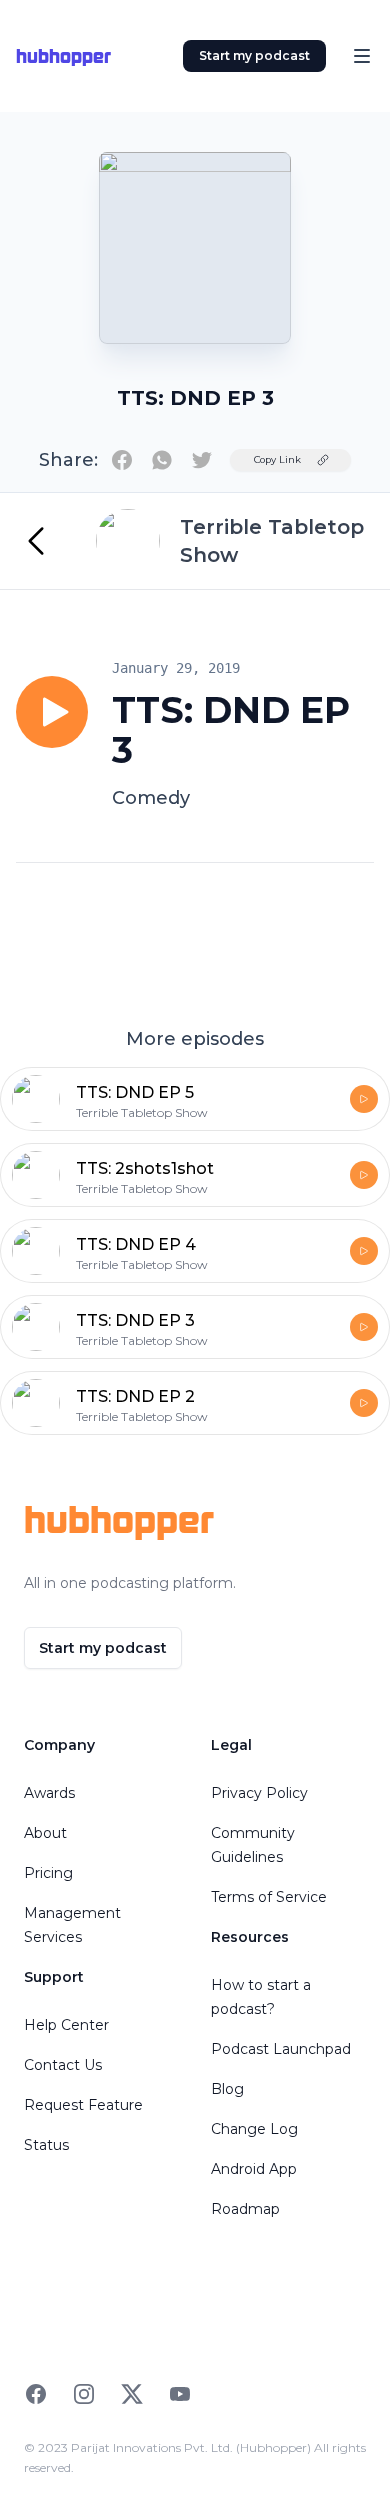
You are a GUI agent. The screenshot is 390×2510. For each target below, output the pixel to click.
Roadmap (245, 2209)
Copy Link (277, 459)
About (45, 1833)
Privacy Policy (259, 1793)
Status (46, 2145)
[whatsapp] (162, 460)
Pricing (48, 1873)
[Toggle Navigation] (362, 56)
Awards (49, 1793)
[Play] (52, 712)
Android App (254, 2169)
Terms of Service (269, 1897)
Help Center (66, 2025)
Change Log (254, 2129)
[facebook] (122, 460)
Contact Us (63, 2065)
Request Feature (83, 2105)
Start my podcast (254, 55)
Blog (227, 2089)
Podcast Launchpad (281, 2049)
